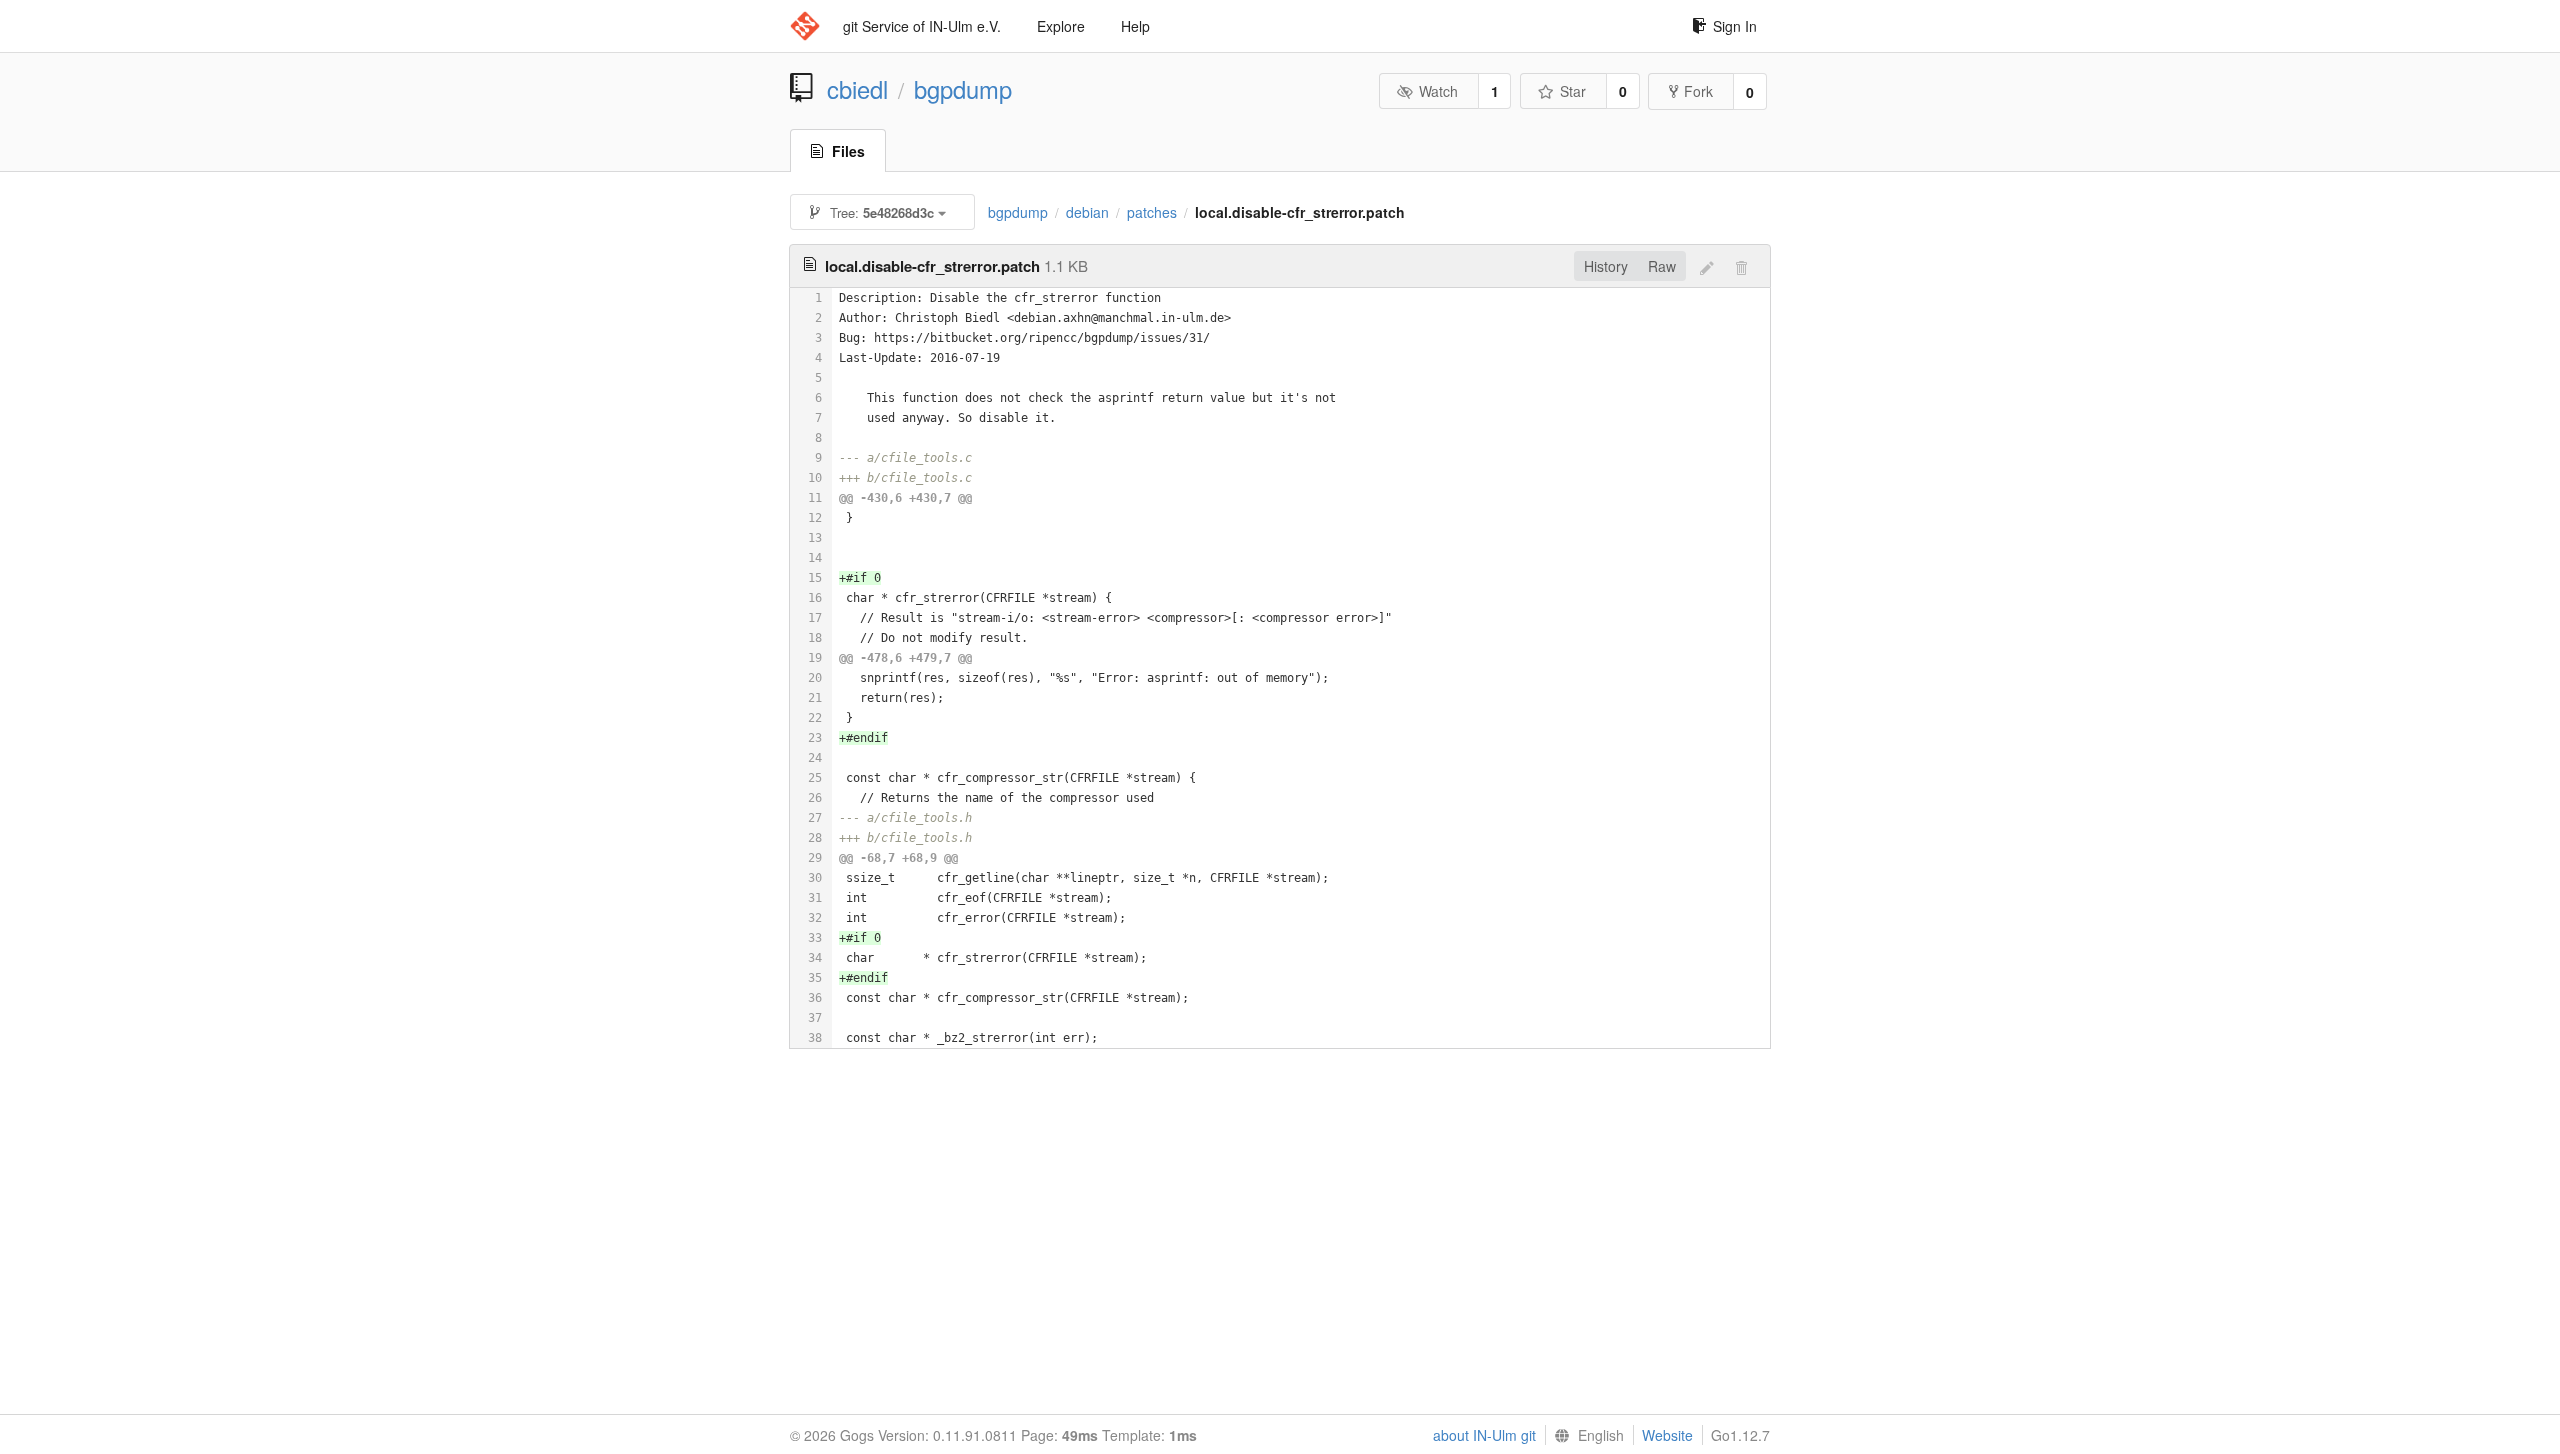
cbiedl (857, 89)
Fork (1698, 91)
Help (1135, 26)
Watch (1438, 91)
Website (1667, 1435)
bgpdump (963, 89)
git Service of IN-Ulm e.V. (922, 26)
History (1606, 266)
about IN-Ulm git (1484, 1435)
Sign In (1735, 26)
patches (1152, 212)
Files (848, 151)
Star (1573, 91)
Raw (1662, 266)
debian (1087, 212)
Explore (1061, 26)
